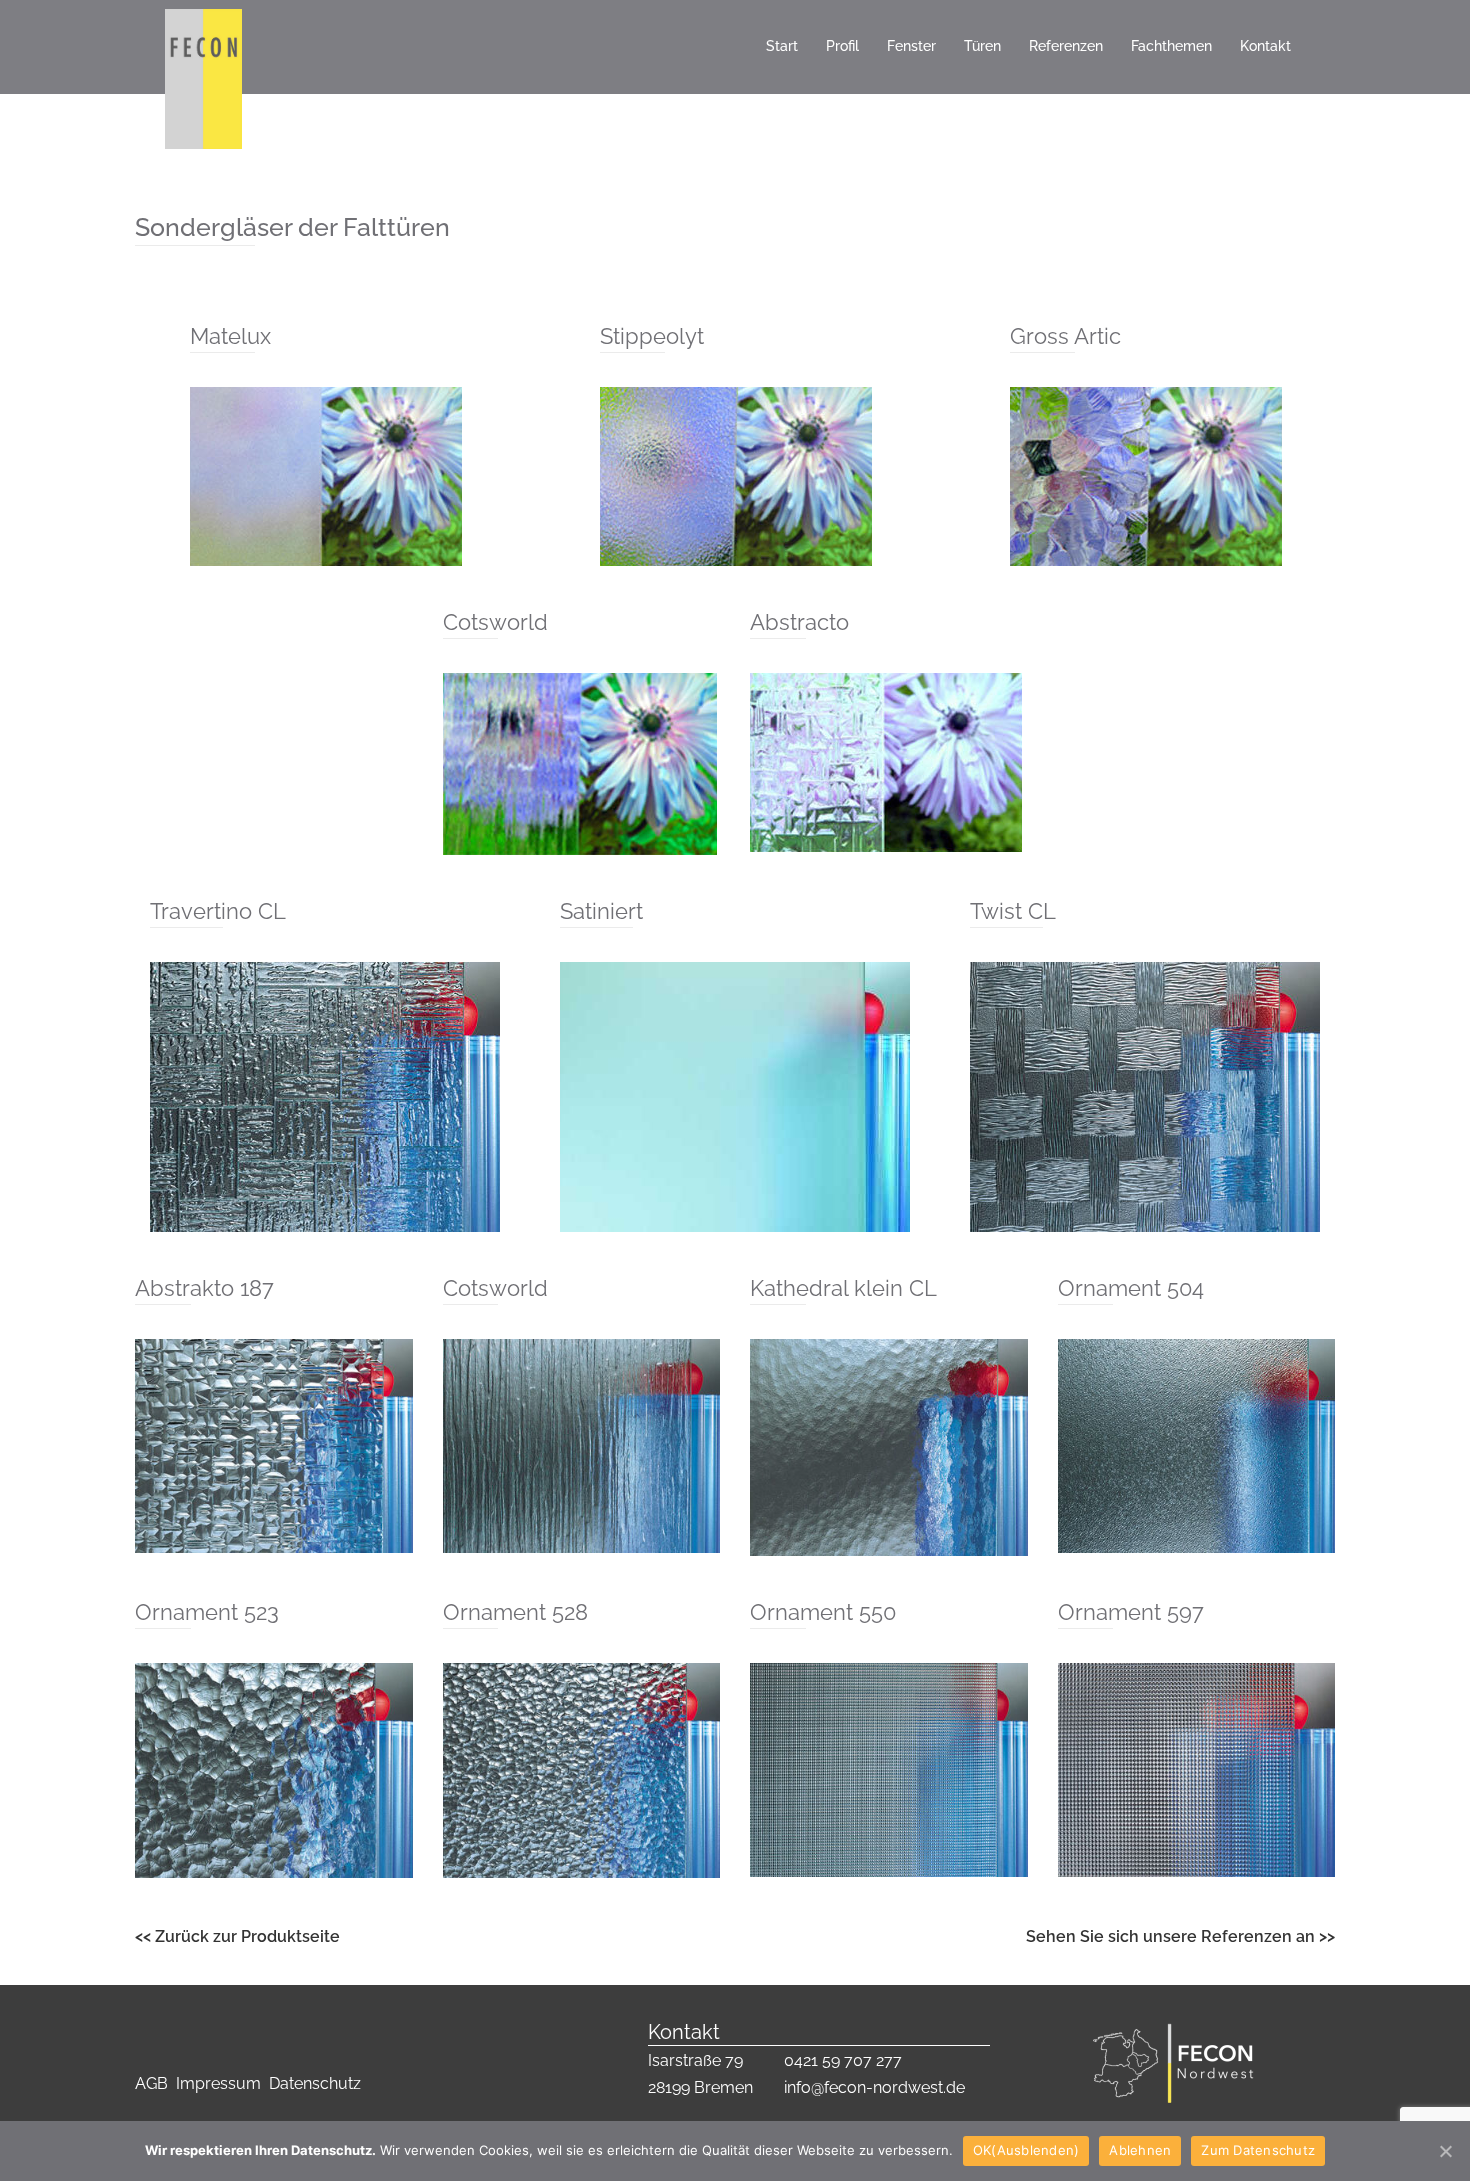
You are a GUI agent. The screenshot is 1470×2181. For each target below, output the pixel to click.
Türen (982, 46)
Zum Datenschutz (1258, 2150)
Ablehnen (1140, 2150)
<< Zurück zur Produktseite (237, 1936)
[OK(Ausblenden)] (1445, 2151)
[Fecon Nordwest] (203, 45)
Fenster (911, 46)
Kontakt (1265, 46)
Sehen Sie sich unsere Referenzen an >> (1180, 1936)
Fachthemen (1171, 46)
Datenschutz (315, 2083)
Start (782, 46)
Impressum (222, 2083)
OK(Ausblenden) (1026, 2150)
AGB (153, 2083)
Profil (842, 46)
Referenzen (1066, 46)
